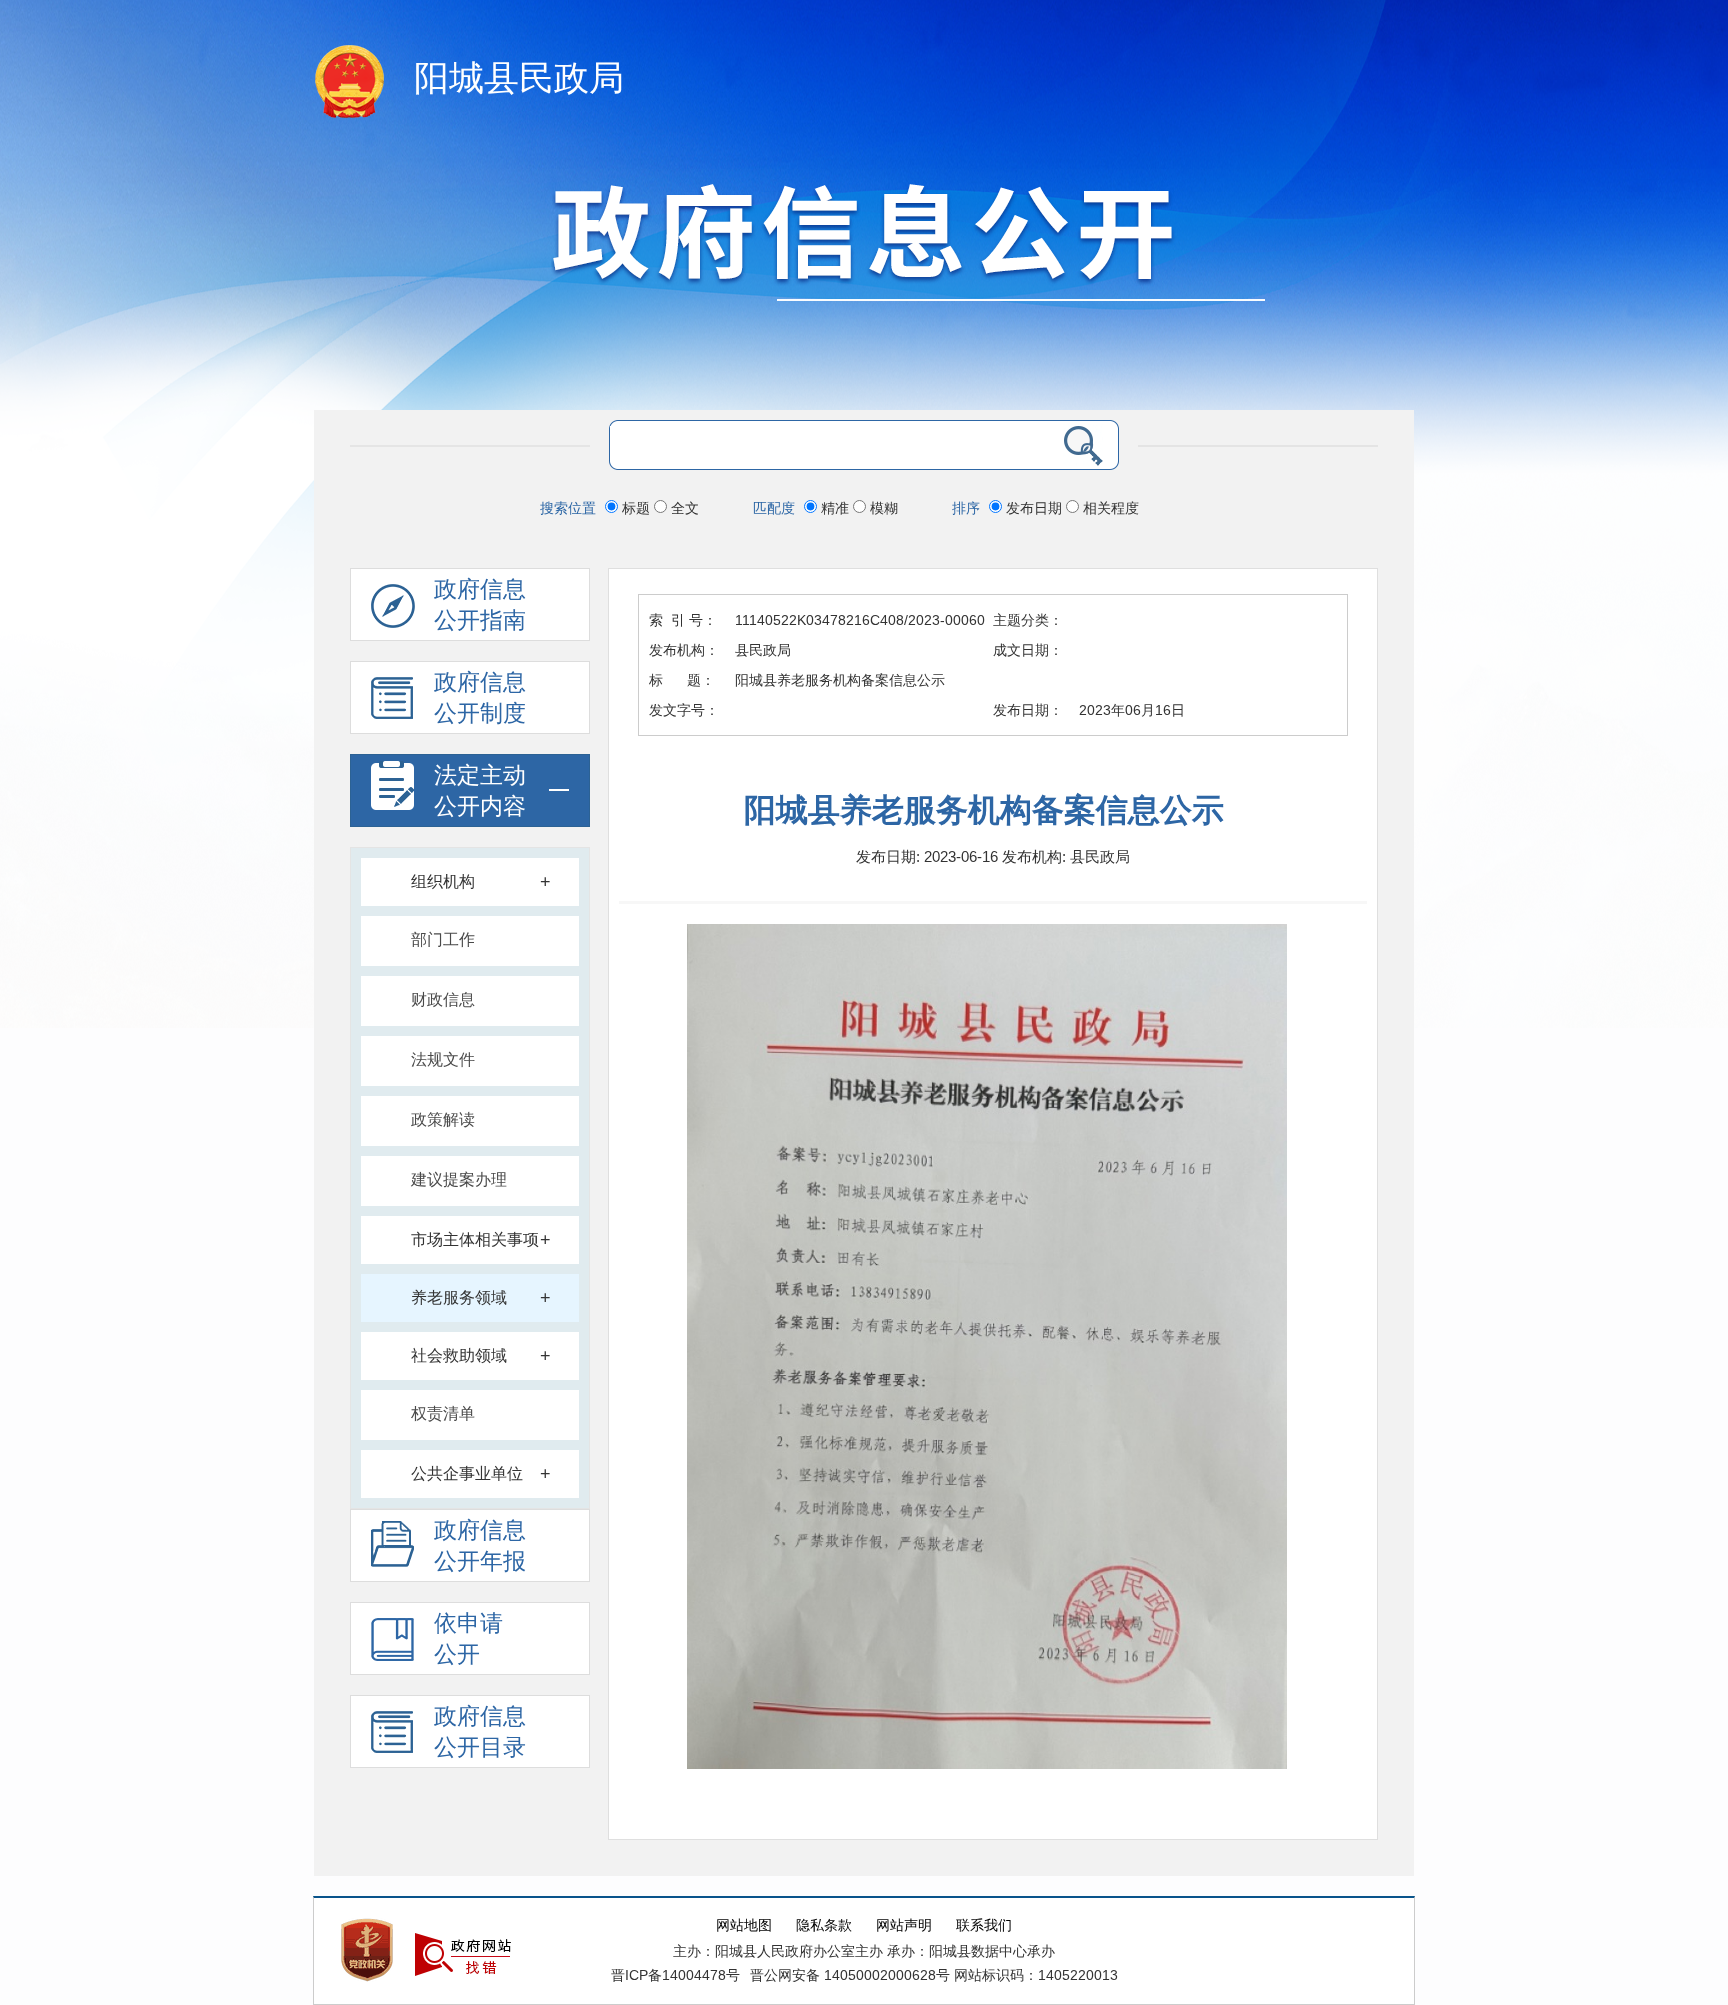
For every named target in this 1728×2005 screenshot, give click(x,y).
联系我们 (984, 1925)
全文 (683, 508)
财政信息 (443, 999)
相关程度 (1109, 508)
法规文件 (443, 1059)
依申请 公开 (468, 1639)
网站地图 (744, 1925)
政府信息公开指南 (480, 605)
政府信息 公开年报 (480, 1546)
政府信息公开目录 (480, 1732)
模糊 (882, 508)
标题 (636, 508)
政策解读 (443, 1119)
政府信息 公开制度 (480, 698)
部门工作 (443, 939)
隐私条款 (824, 1925)
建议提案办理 (459, 1179)
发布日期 (1034, 508)
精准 (835, 508)
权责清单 (443, 1413)
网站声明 (904, 1925)
